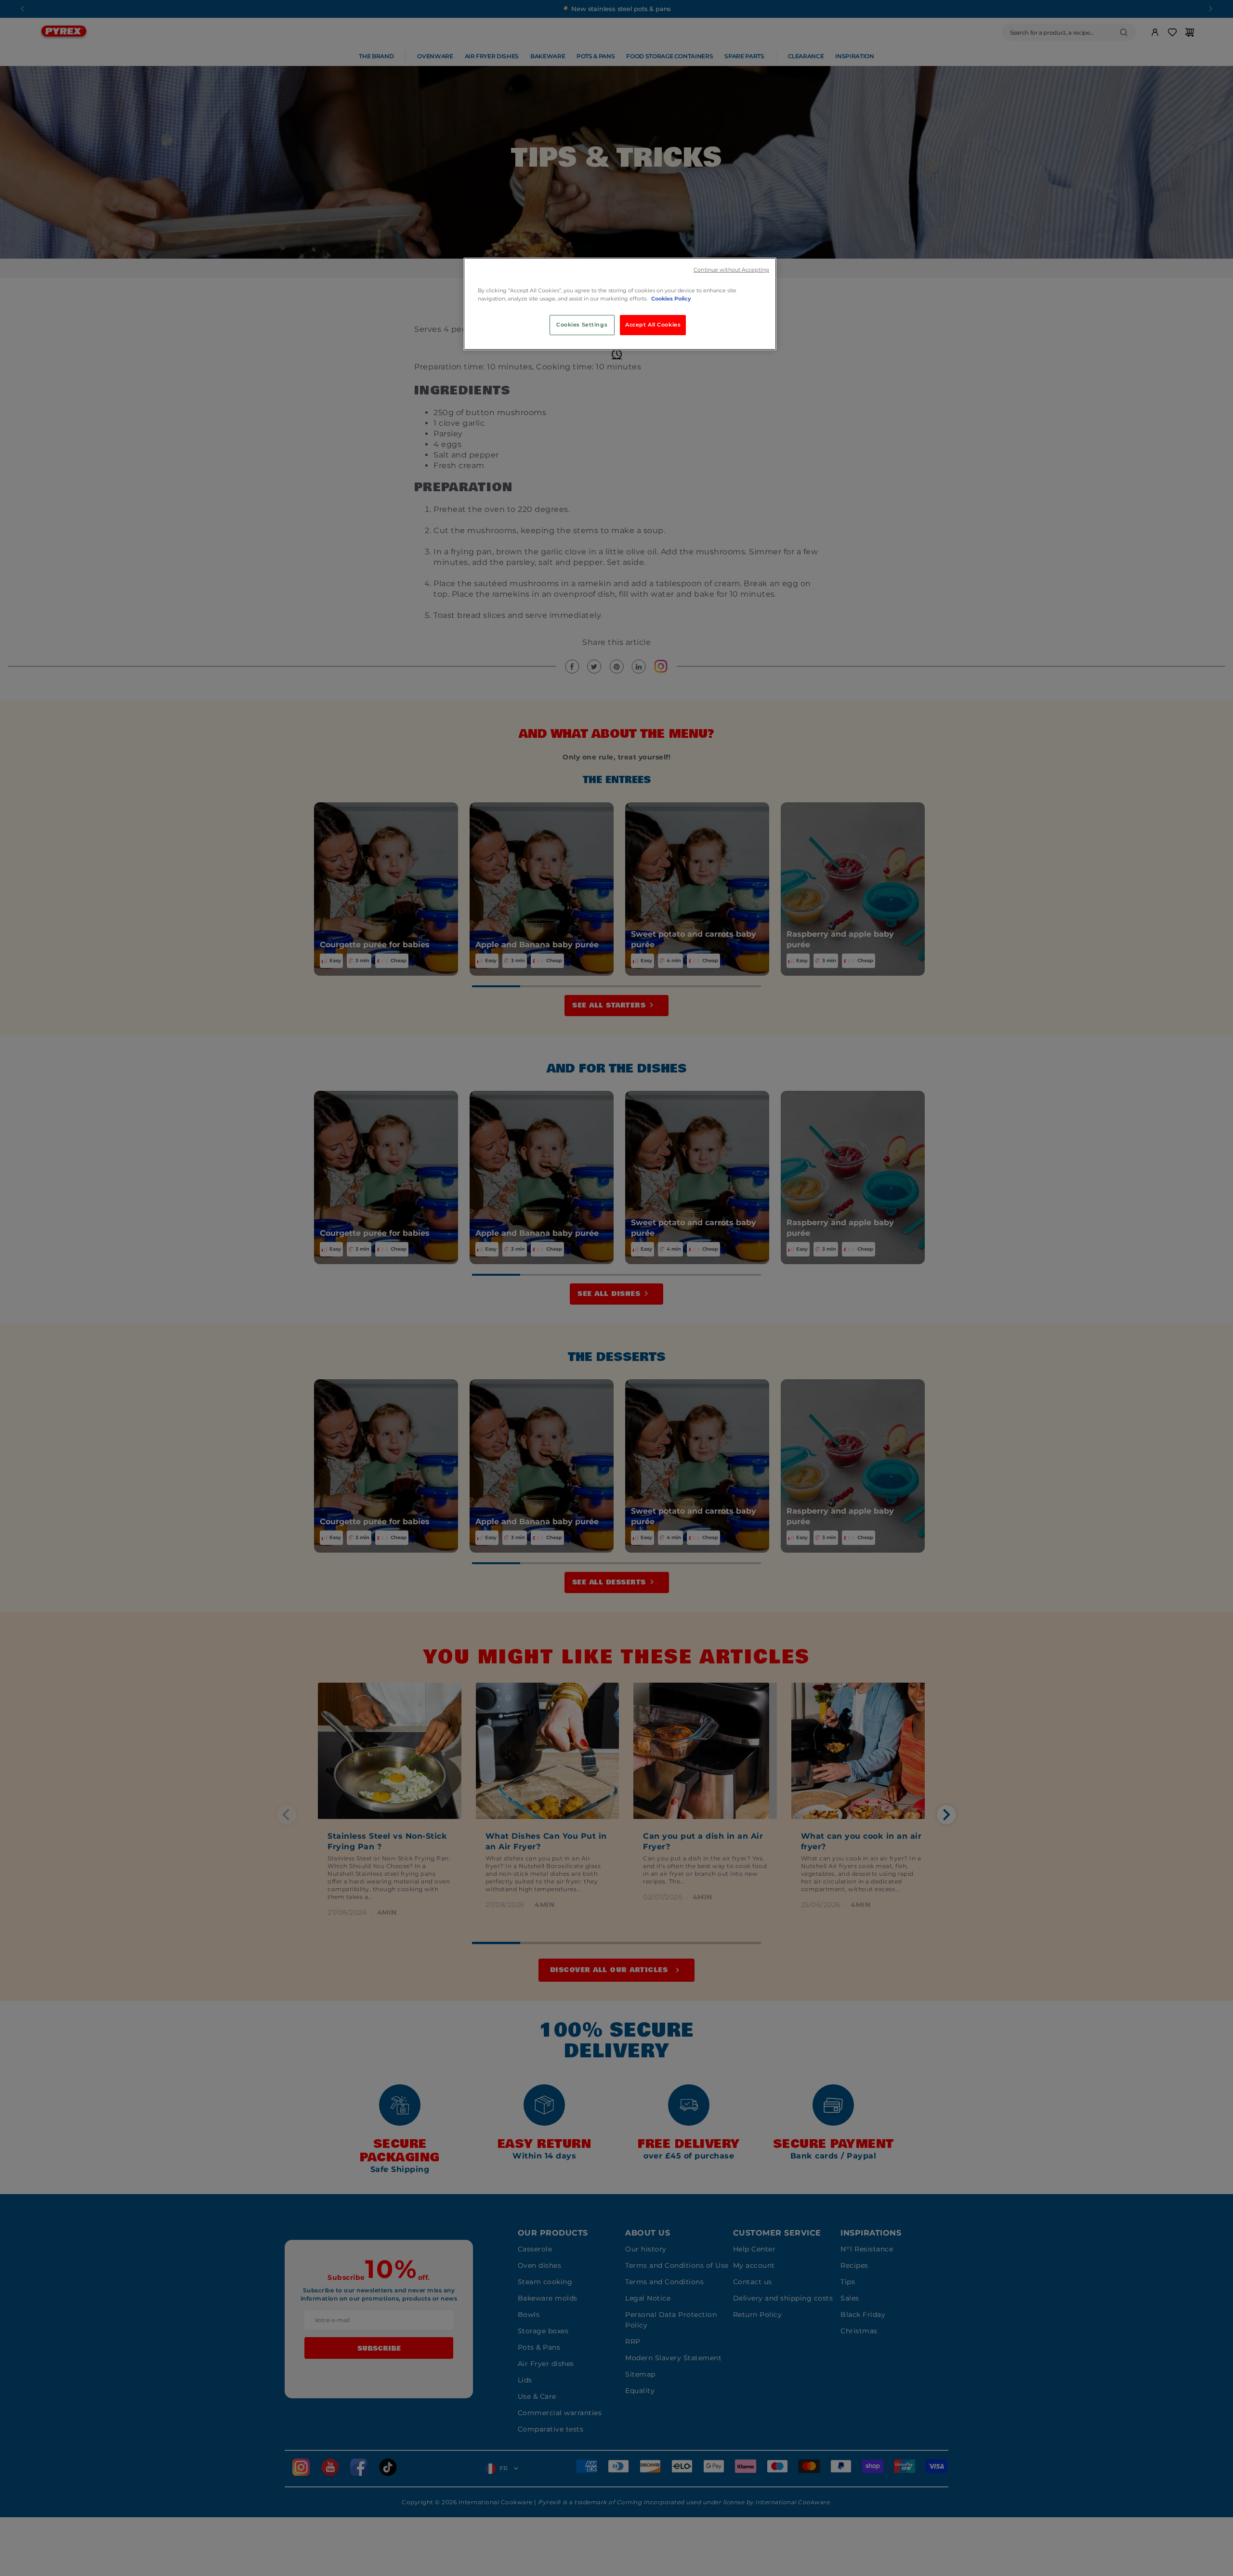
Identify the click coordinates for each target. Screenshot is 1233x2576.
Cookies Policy (671, 299)
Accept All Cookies (653, 325)
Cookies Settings (582, 325)
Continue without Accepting (731, 270)
